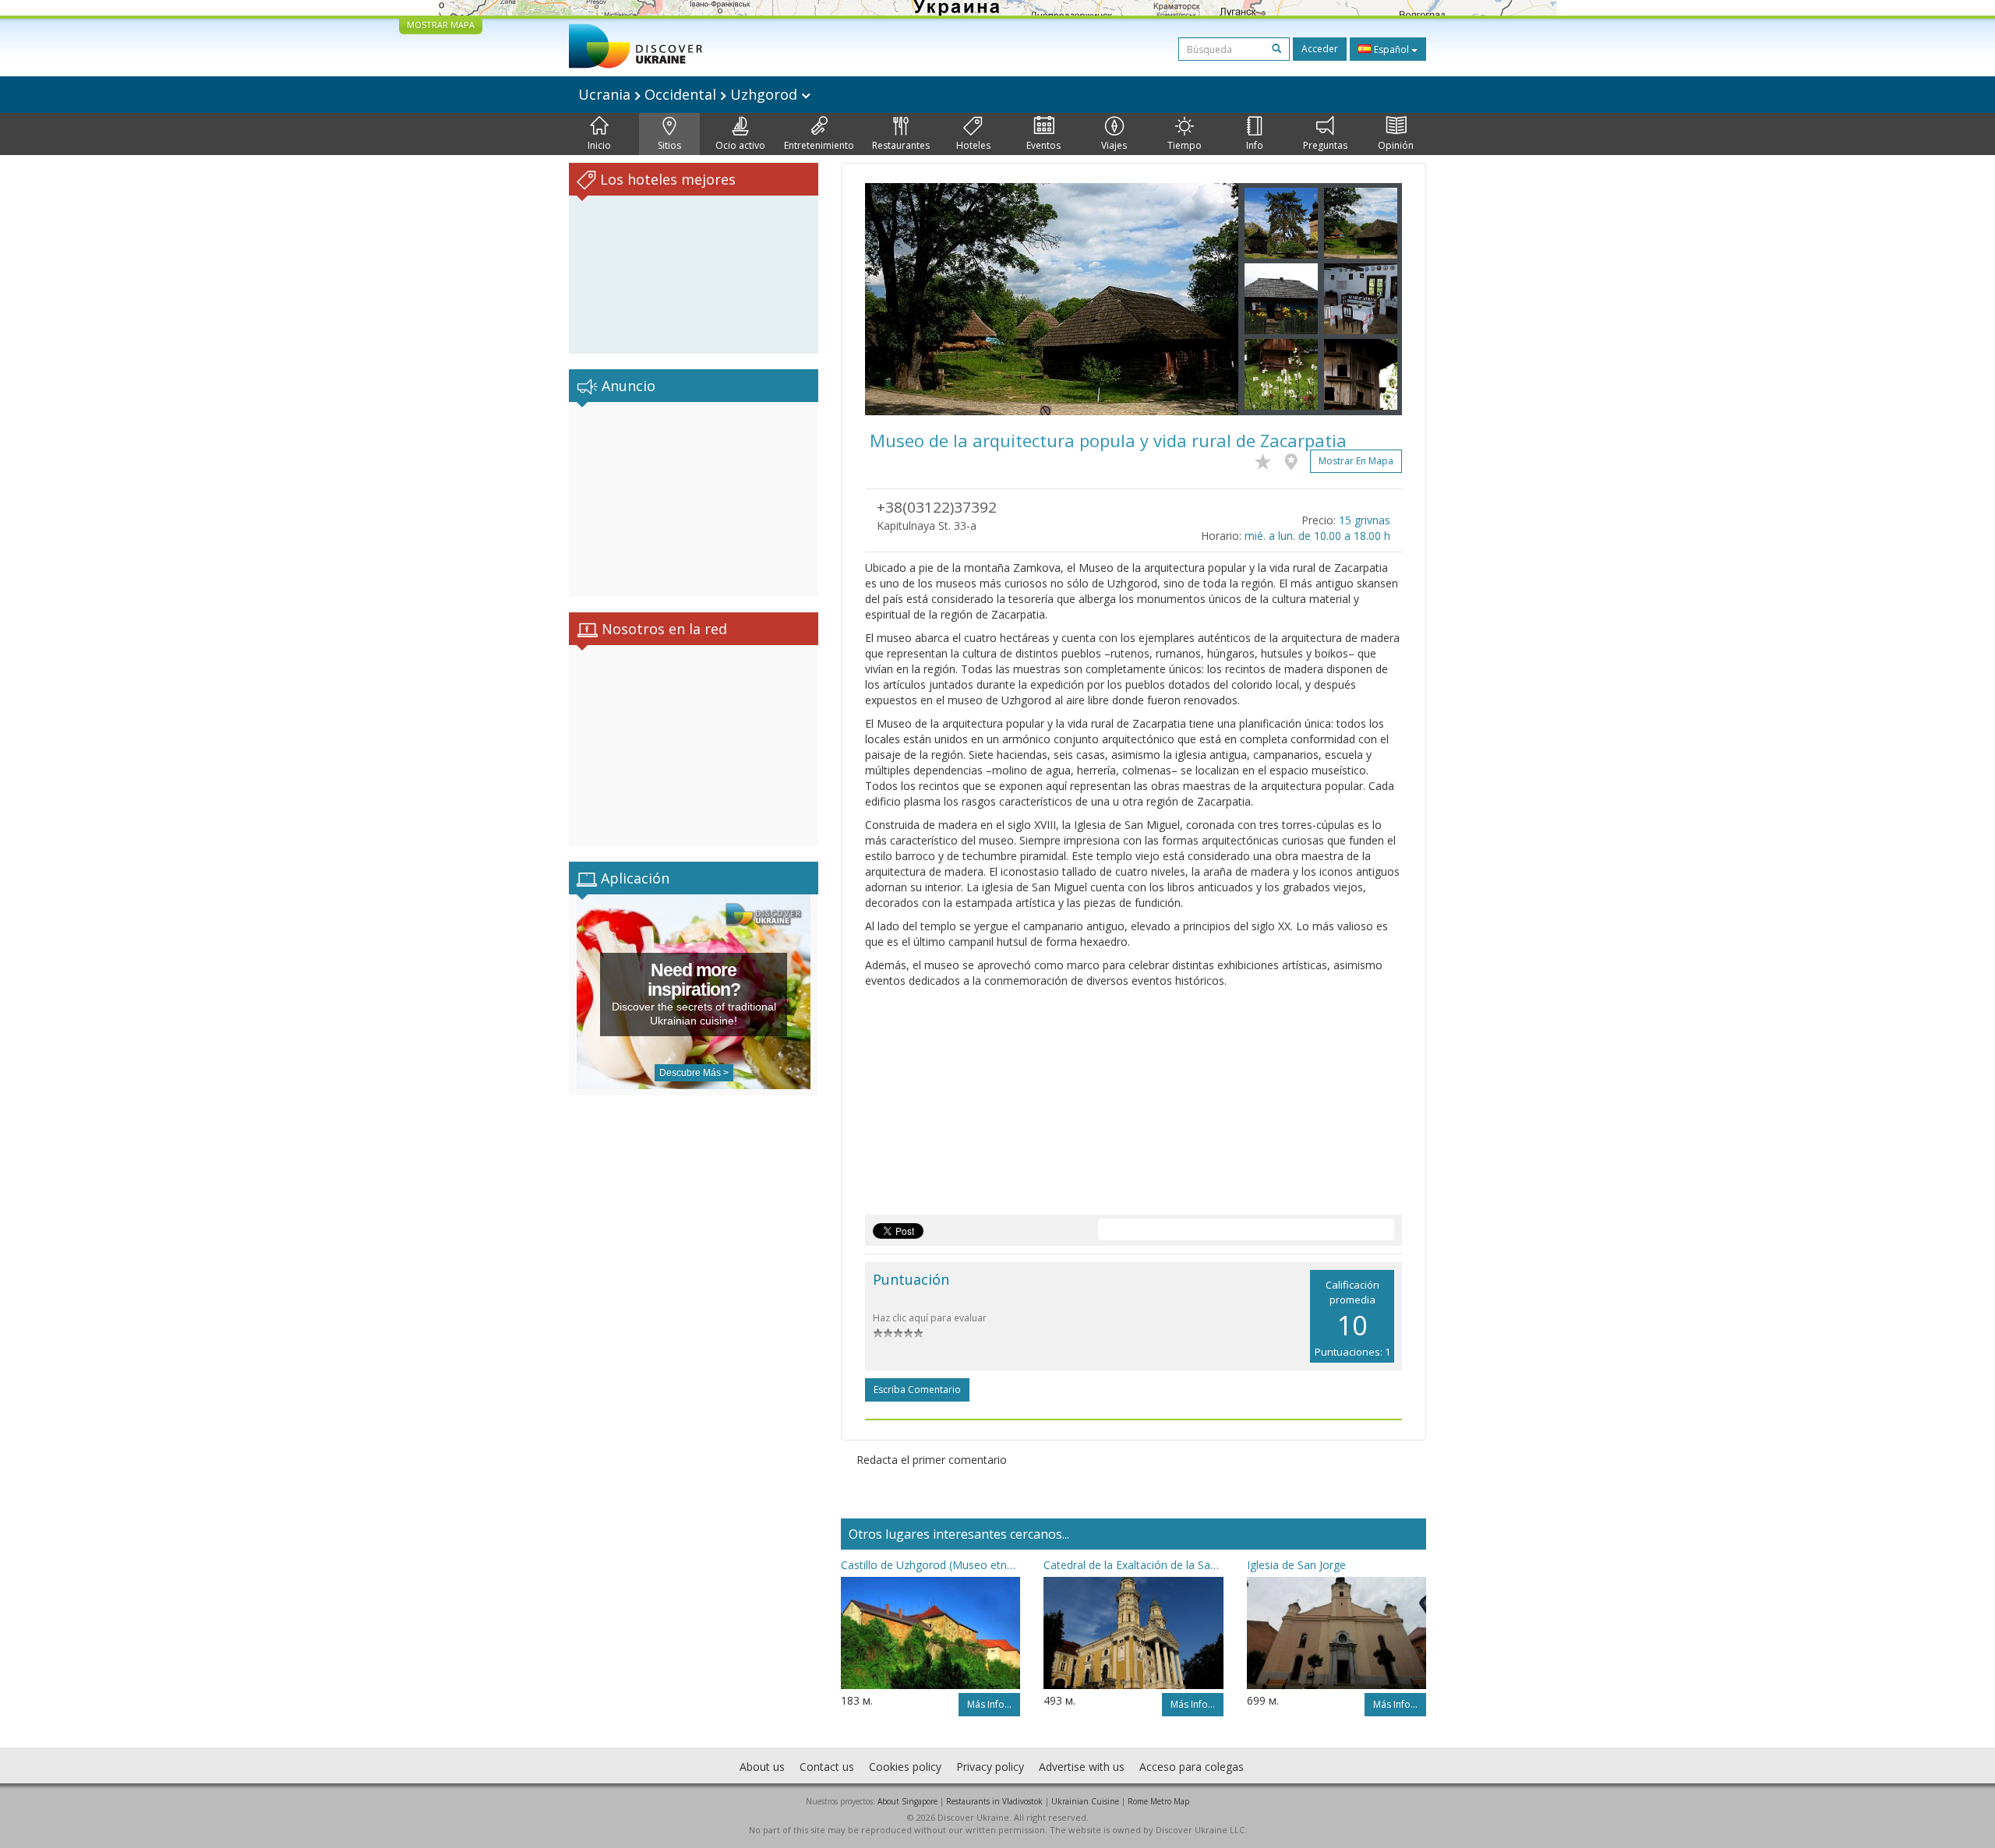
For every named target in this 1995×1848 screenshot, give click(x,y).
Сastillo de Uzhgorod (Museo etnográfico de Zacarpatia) (930, 1565)
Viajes (1114, 145)
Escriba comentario (917, 1390)
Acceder (1320, 49)
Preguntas (1325, 145)
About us (762, 1767)
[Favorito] (1267, 459)
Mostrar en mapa (1356, 461)
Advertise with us (1082, 1767)
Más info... (989, 1704)
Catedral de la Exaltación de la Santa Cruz (1133, 1565)
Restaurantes (901, 145)
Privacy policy (990, 1767)
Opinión (1396, 145)
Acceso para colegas (1192, 1767)
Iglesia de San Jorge (1296, 1565)
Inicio (599, 145)
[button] (893, 299)
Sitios (669, 145)
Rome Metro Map (1158, 1801)
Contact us (827, 1767)
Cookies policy (905, 1767)
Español (1391, 49)
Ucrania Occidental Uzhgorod (690, 94)
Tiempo (1185, 145)
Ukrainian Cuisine (1085, 1801)
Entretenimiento (819, 145)
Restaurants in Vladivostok (994, 1801)
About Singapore (907, 1801)
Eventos (1043, 145)
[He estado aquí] (1295, 459)
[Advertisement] (694, 499)
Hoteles (973, 145)
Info (1255, 145)
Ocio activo (740, 145)
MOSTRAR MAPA (441, 25)
